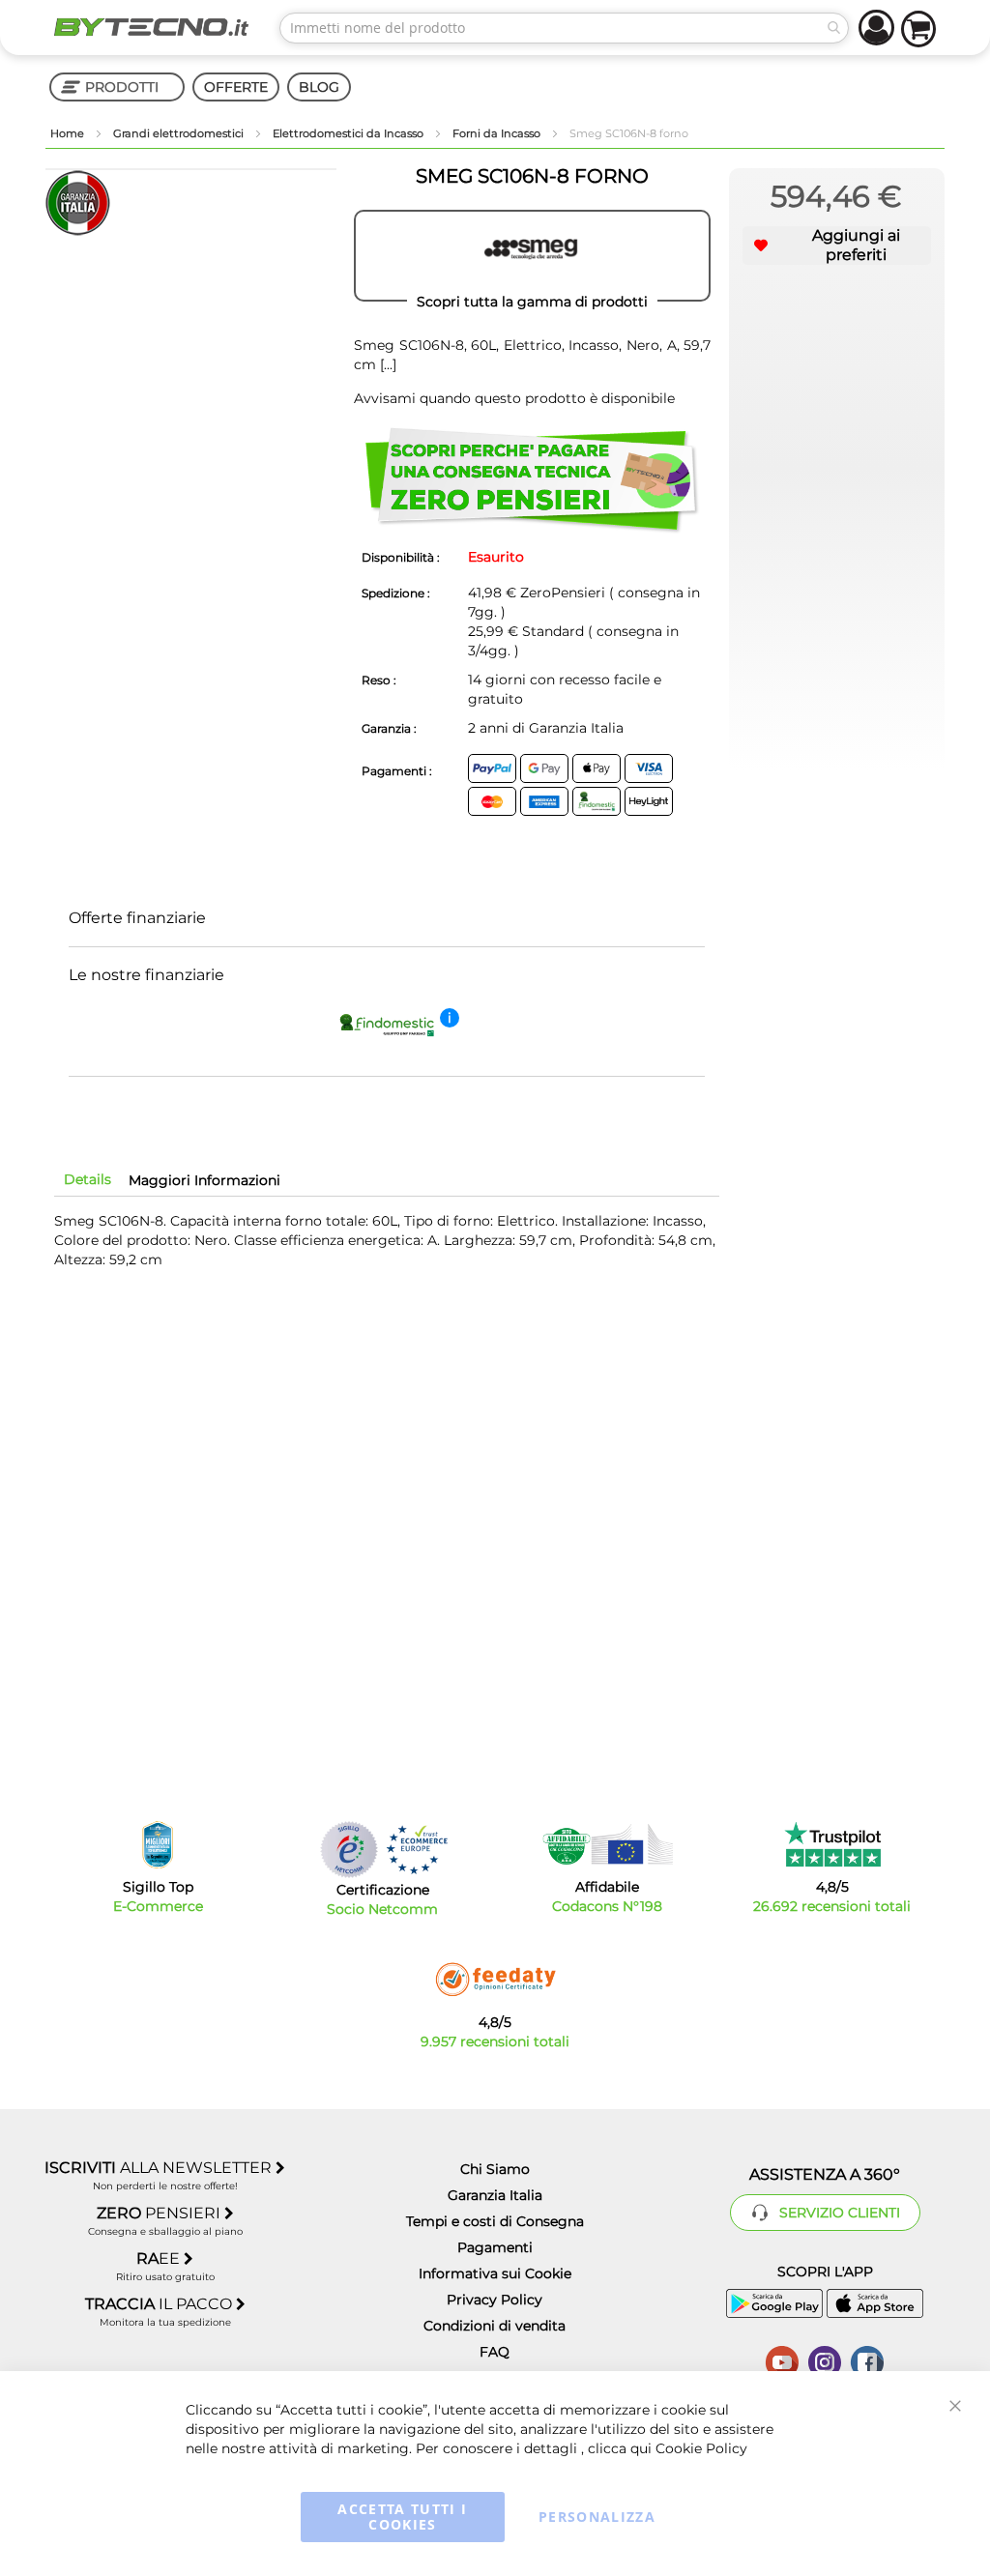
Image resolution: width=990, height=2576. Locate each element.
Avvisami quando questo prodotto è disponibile (514, 398)
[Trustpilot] (832, 1844)
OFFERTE (236, 87)
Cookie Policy (701, 2448)
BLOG (319, 87)
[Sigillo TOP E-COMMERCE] (158, 1845)
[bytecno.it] (151, 27)
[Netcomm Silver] (349, 1850)
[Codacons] (607, 1844)
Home (69, 133)
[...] (386, 364)
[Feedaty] (495, 1980)
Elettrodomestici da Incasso (349, 133)
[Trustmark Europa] (417, 1850)
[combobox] (564, 28)
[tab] (87, 1179)
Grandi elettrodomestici (180, 133)
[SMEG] (532, 256)
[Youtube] (782, 2360)
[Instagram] (825, 2360)
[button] (837, 246)
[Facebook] (867, 2360)
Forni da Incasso (498, 133)
